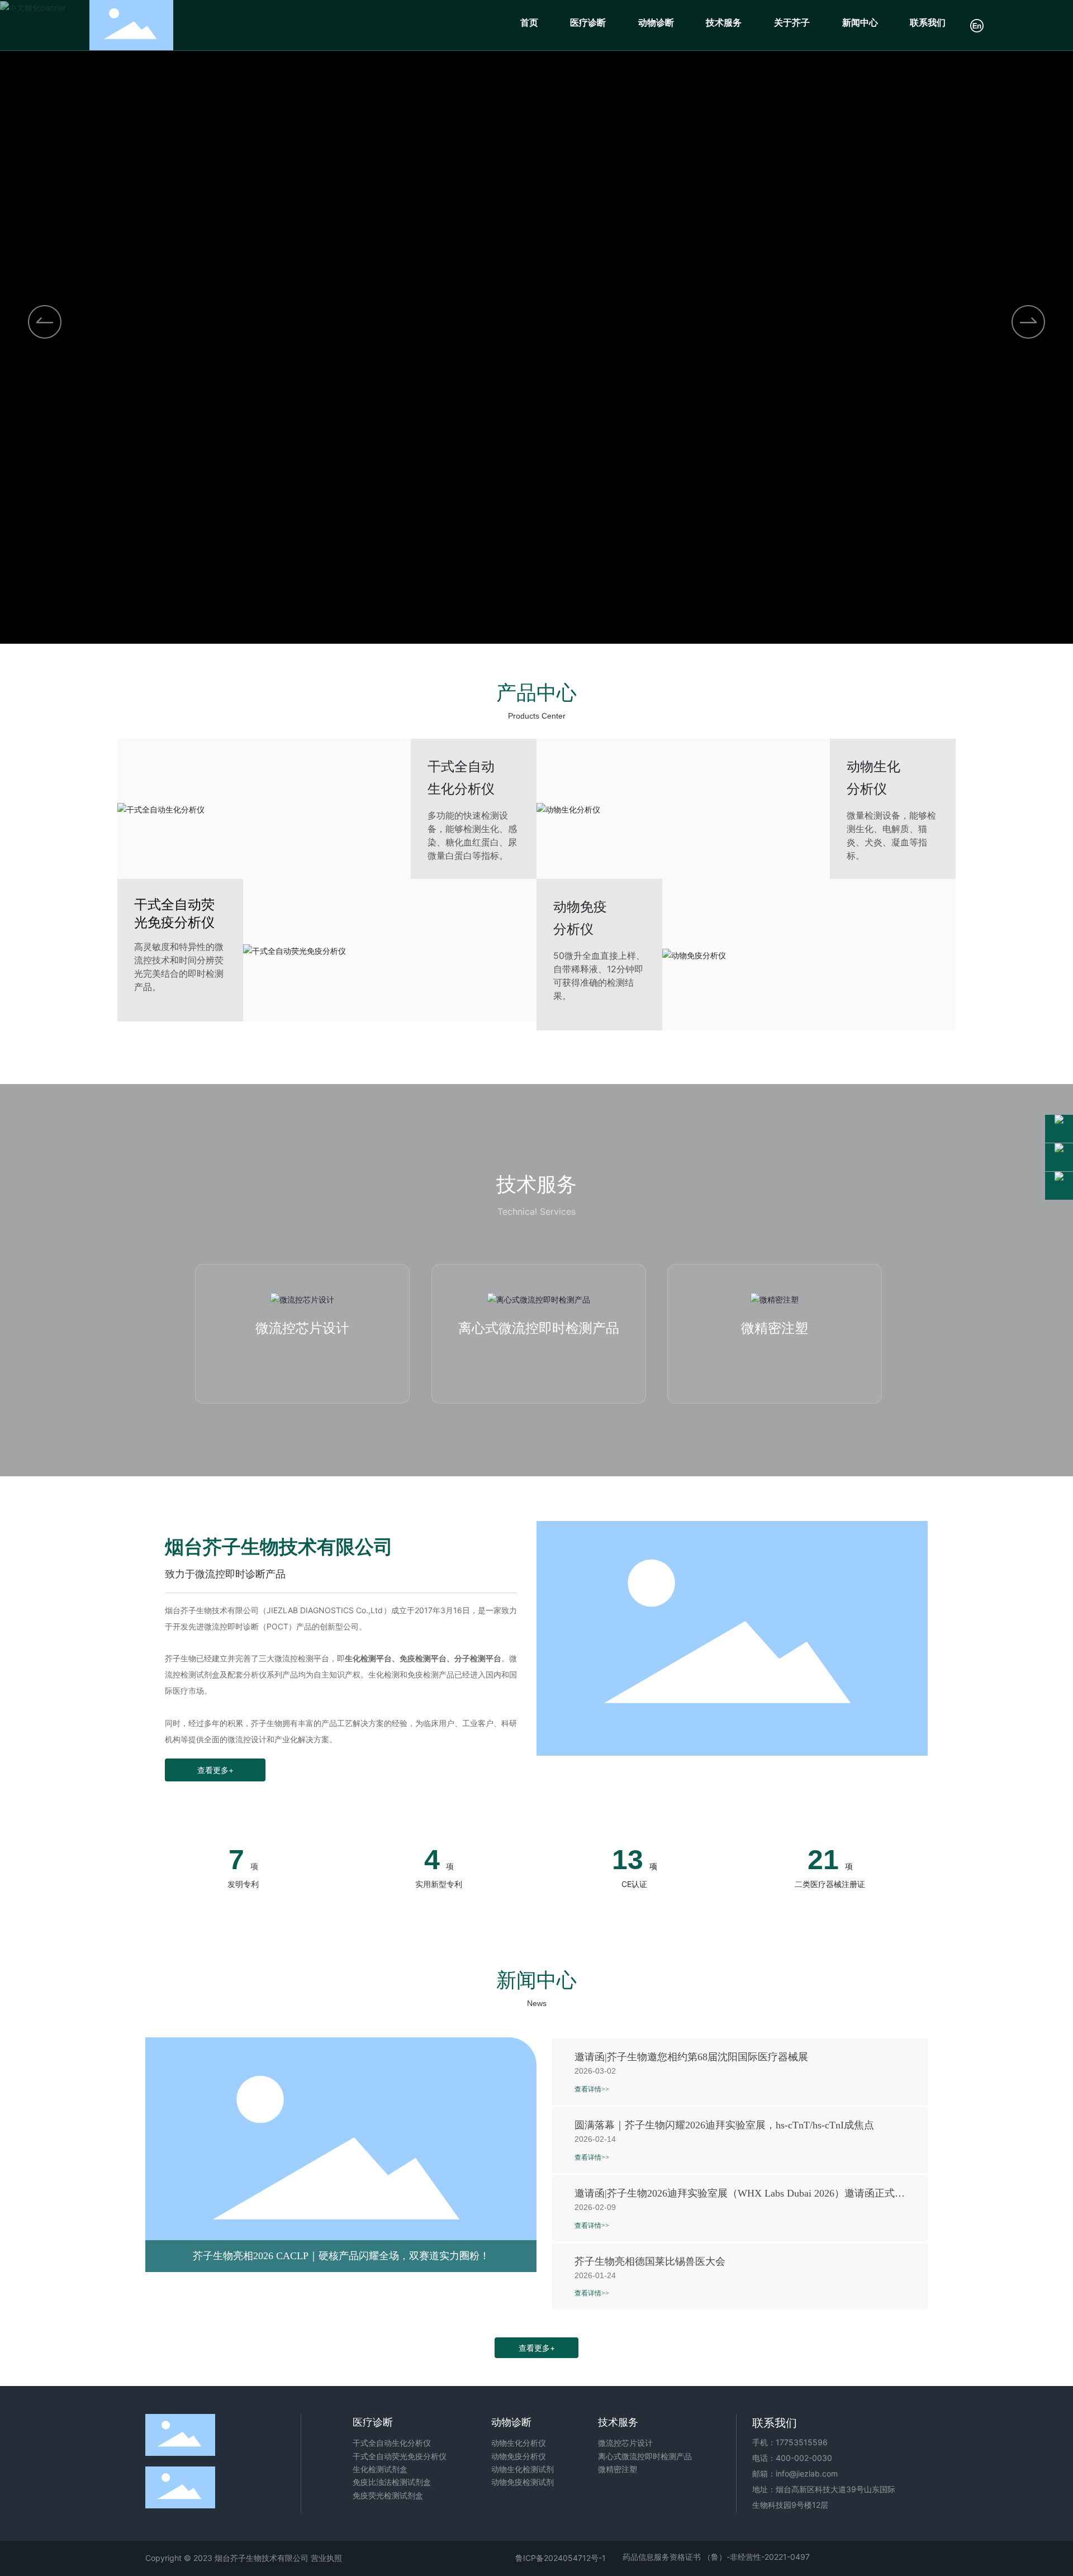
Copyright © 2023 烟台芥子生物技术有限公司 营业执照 (244, 2558)
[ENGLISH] (977, 24)
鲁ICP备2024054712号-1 (561, 2558)
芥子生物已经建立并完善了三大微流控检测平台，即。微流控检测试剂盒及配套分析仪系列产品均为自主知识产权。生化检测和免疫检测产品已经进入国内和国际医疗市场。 (341, 1674)
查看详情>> (592, 2089)
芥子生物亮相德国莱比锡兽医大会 (650, 2261)
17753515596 (802, 2442)
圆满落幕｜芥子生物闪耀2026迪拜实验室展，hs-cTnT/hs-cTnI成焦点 (724, 2125)
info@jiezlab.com (807, 2473)
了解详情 (302, 1360)
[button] (1028, 322)
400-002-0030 (804, 2458)
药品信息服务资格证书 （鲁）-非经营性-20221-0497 (716, 2557)
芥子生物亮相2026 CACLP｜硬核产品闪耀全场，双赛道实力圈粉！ (341, 2256)
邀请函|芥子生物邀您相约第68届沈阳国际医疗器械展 (691, 2057)
